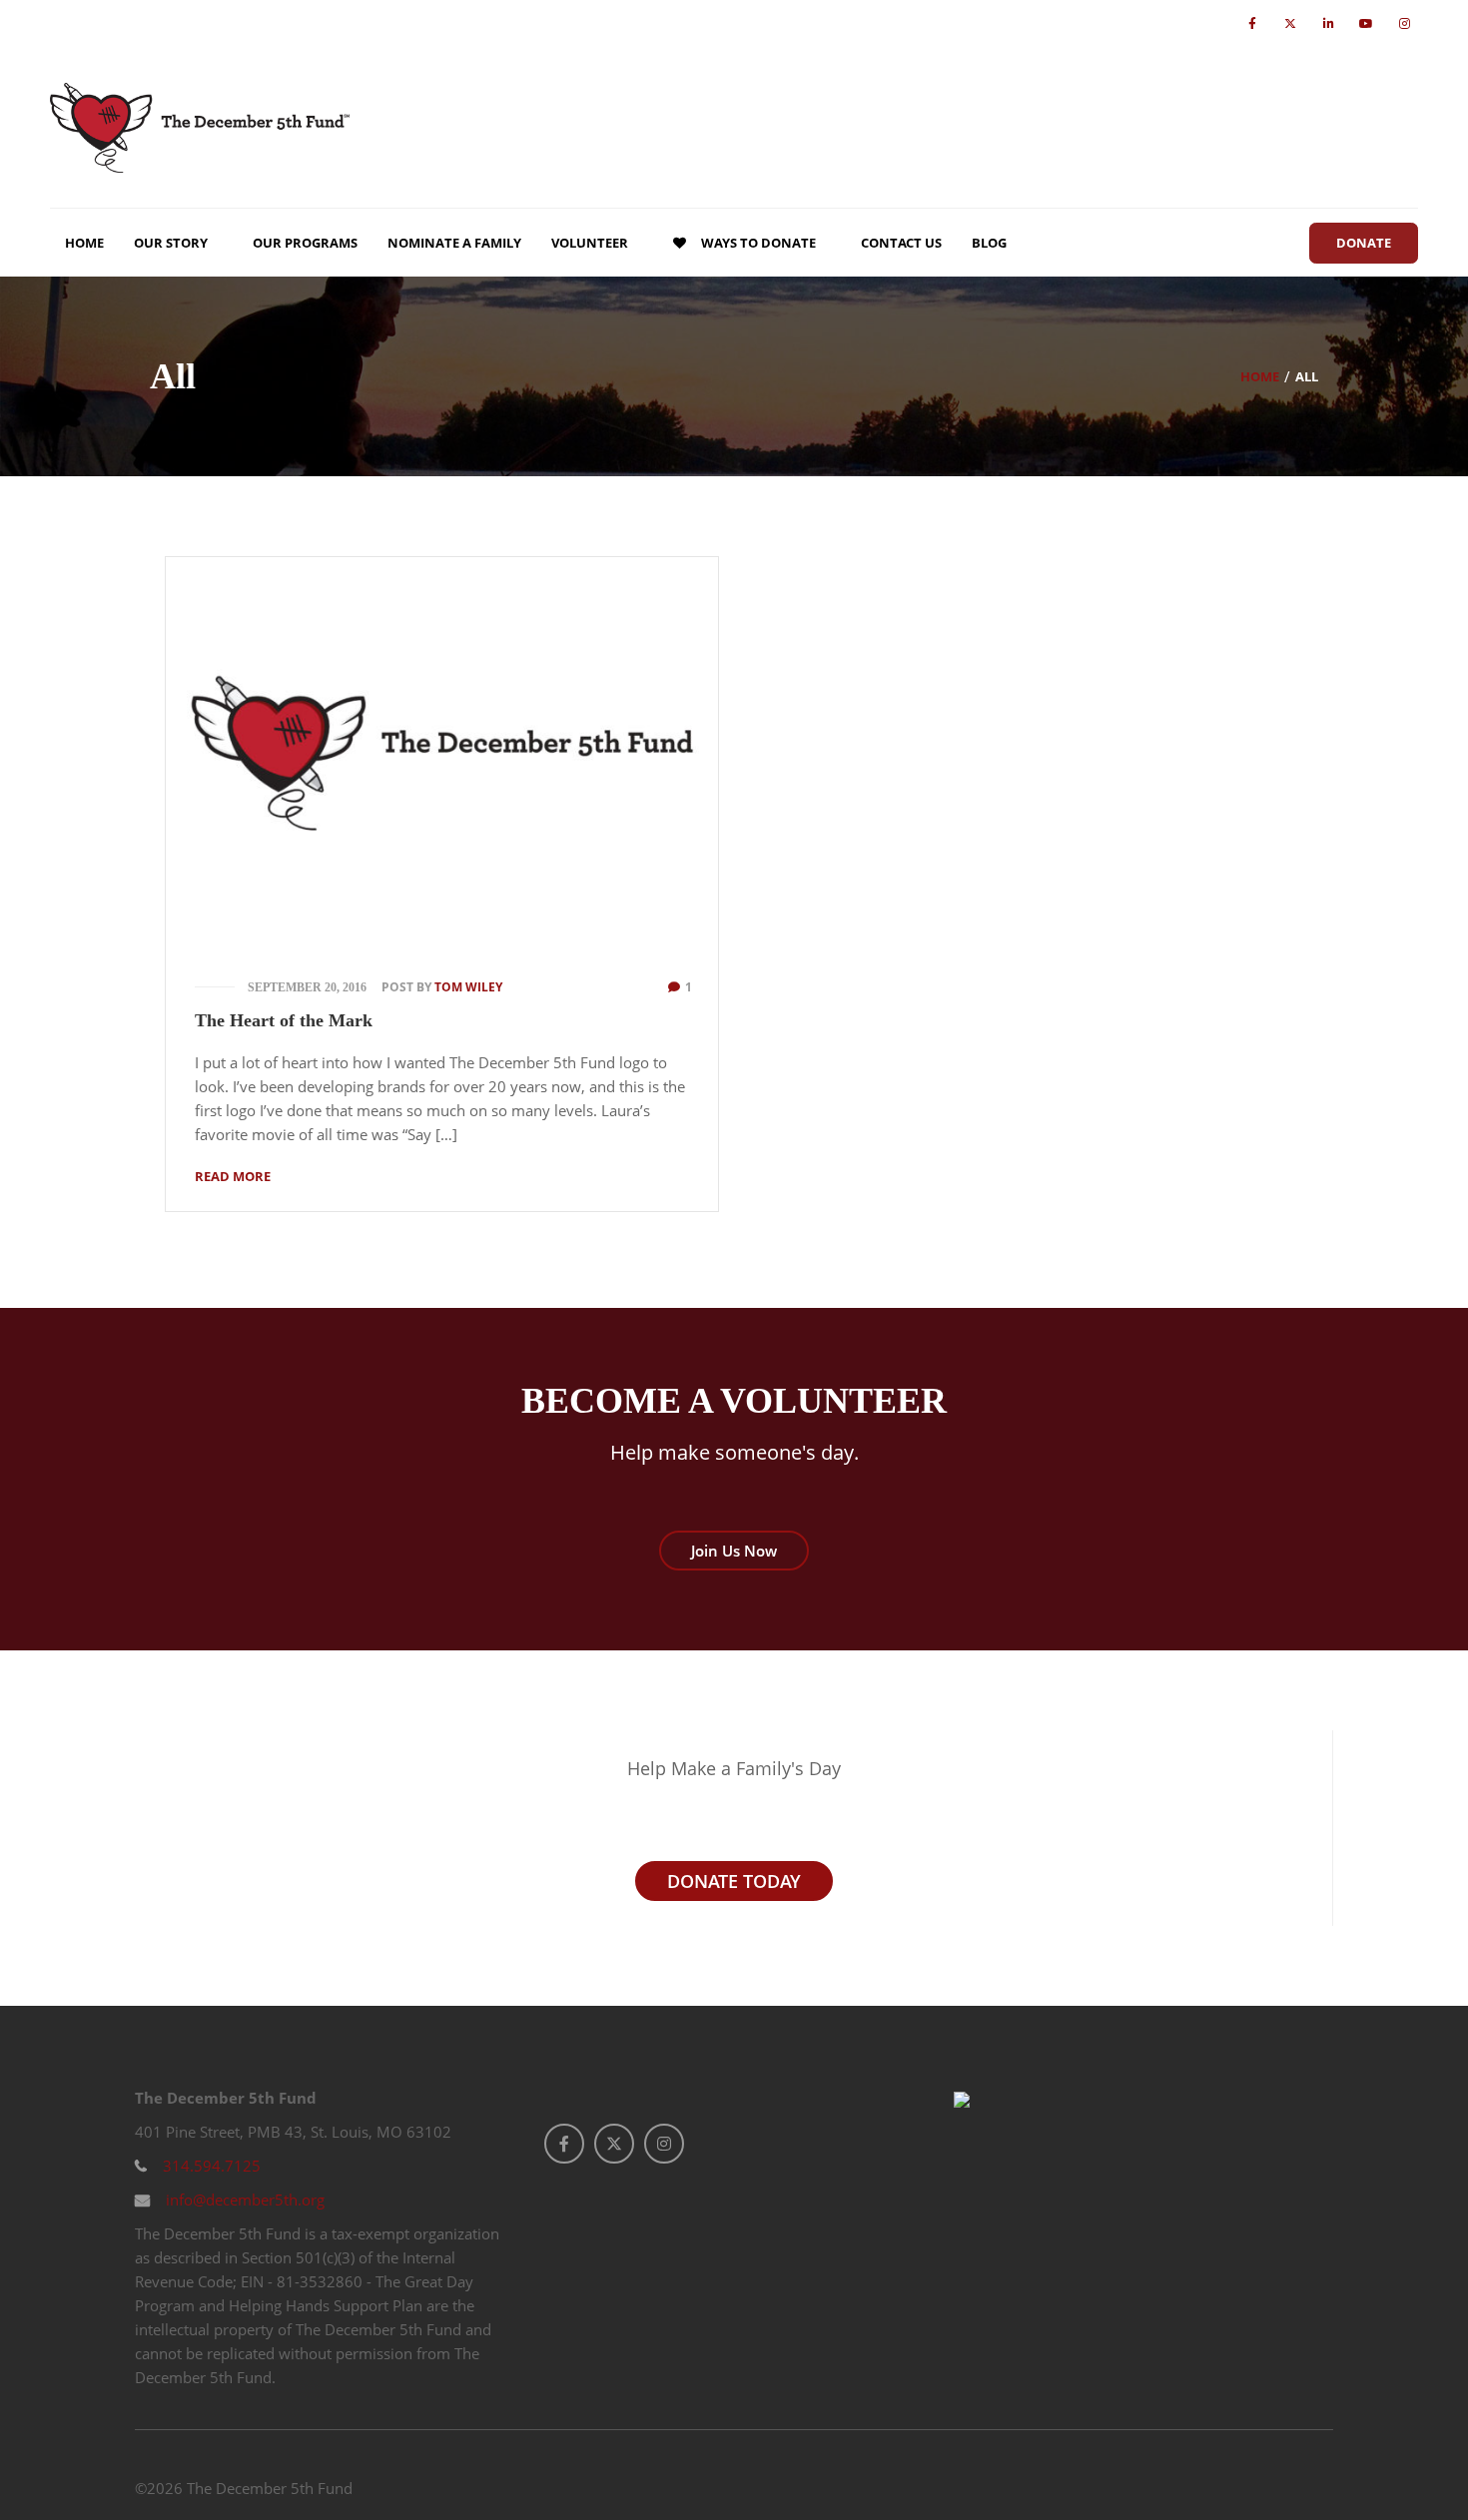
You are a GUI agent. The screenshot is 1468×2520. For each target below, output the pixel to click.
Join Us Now (734, 1551)
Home (1260, 376)
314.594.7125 (210, 2166)
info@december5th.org (243, 2200)
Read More (233, 1176)
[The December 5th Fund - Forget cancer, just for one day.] (200, 127)
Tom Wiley (468, 987)
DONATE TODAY (734, 1881)
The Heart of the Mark (284, 1020)
